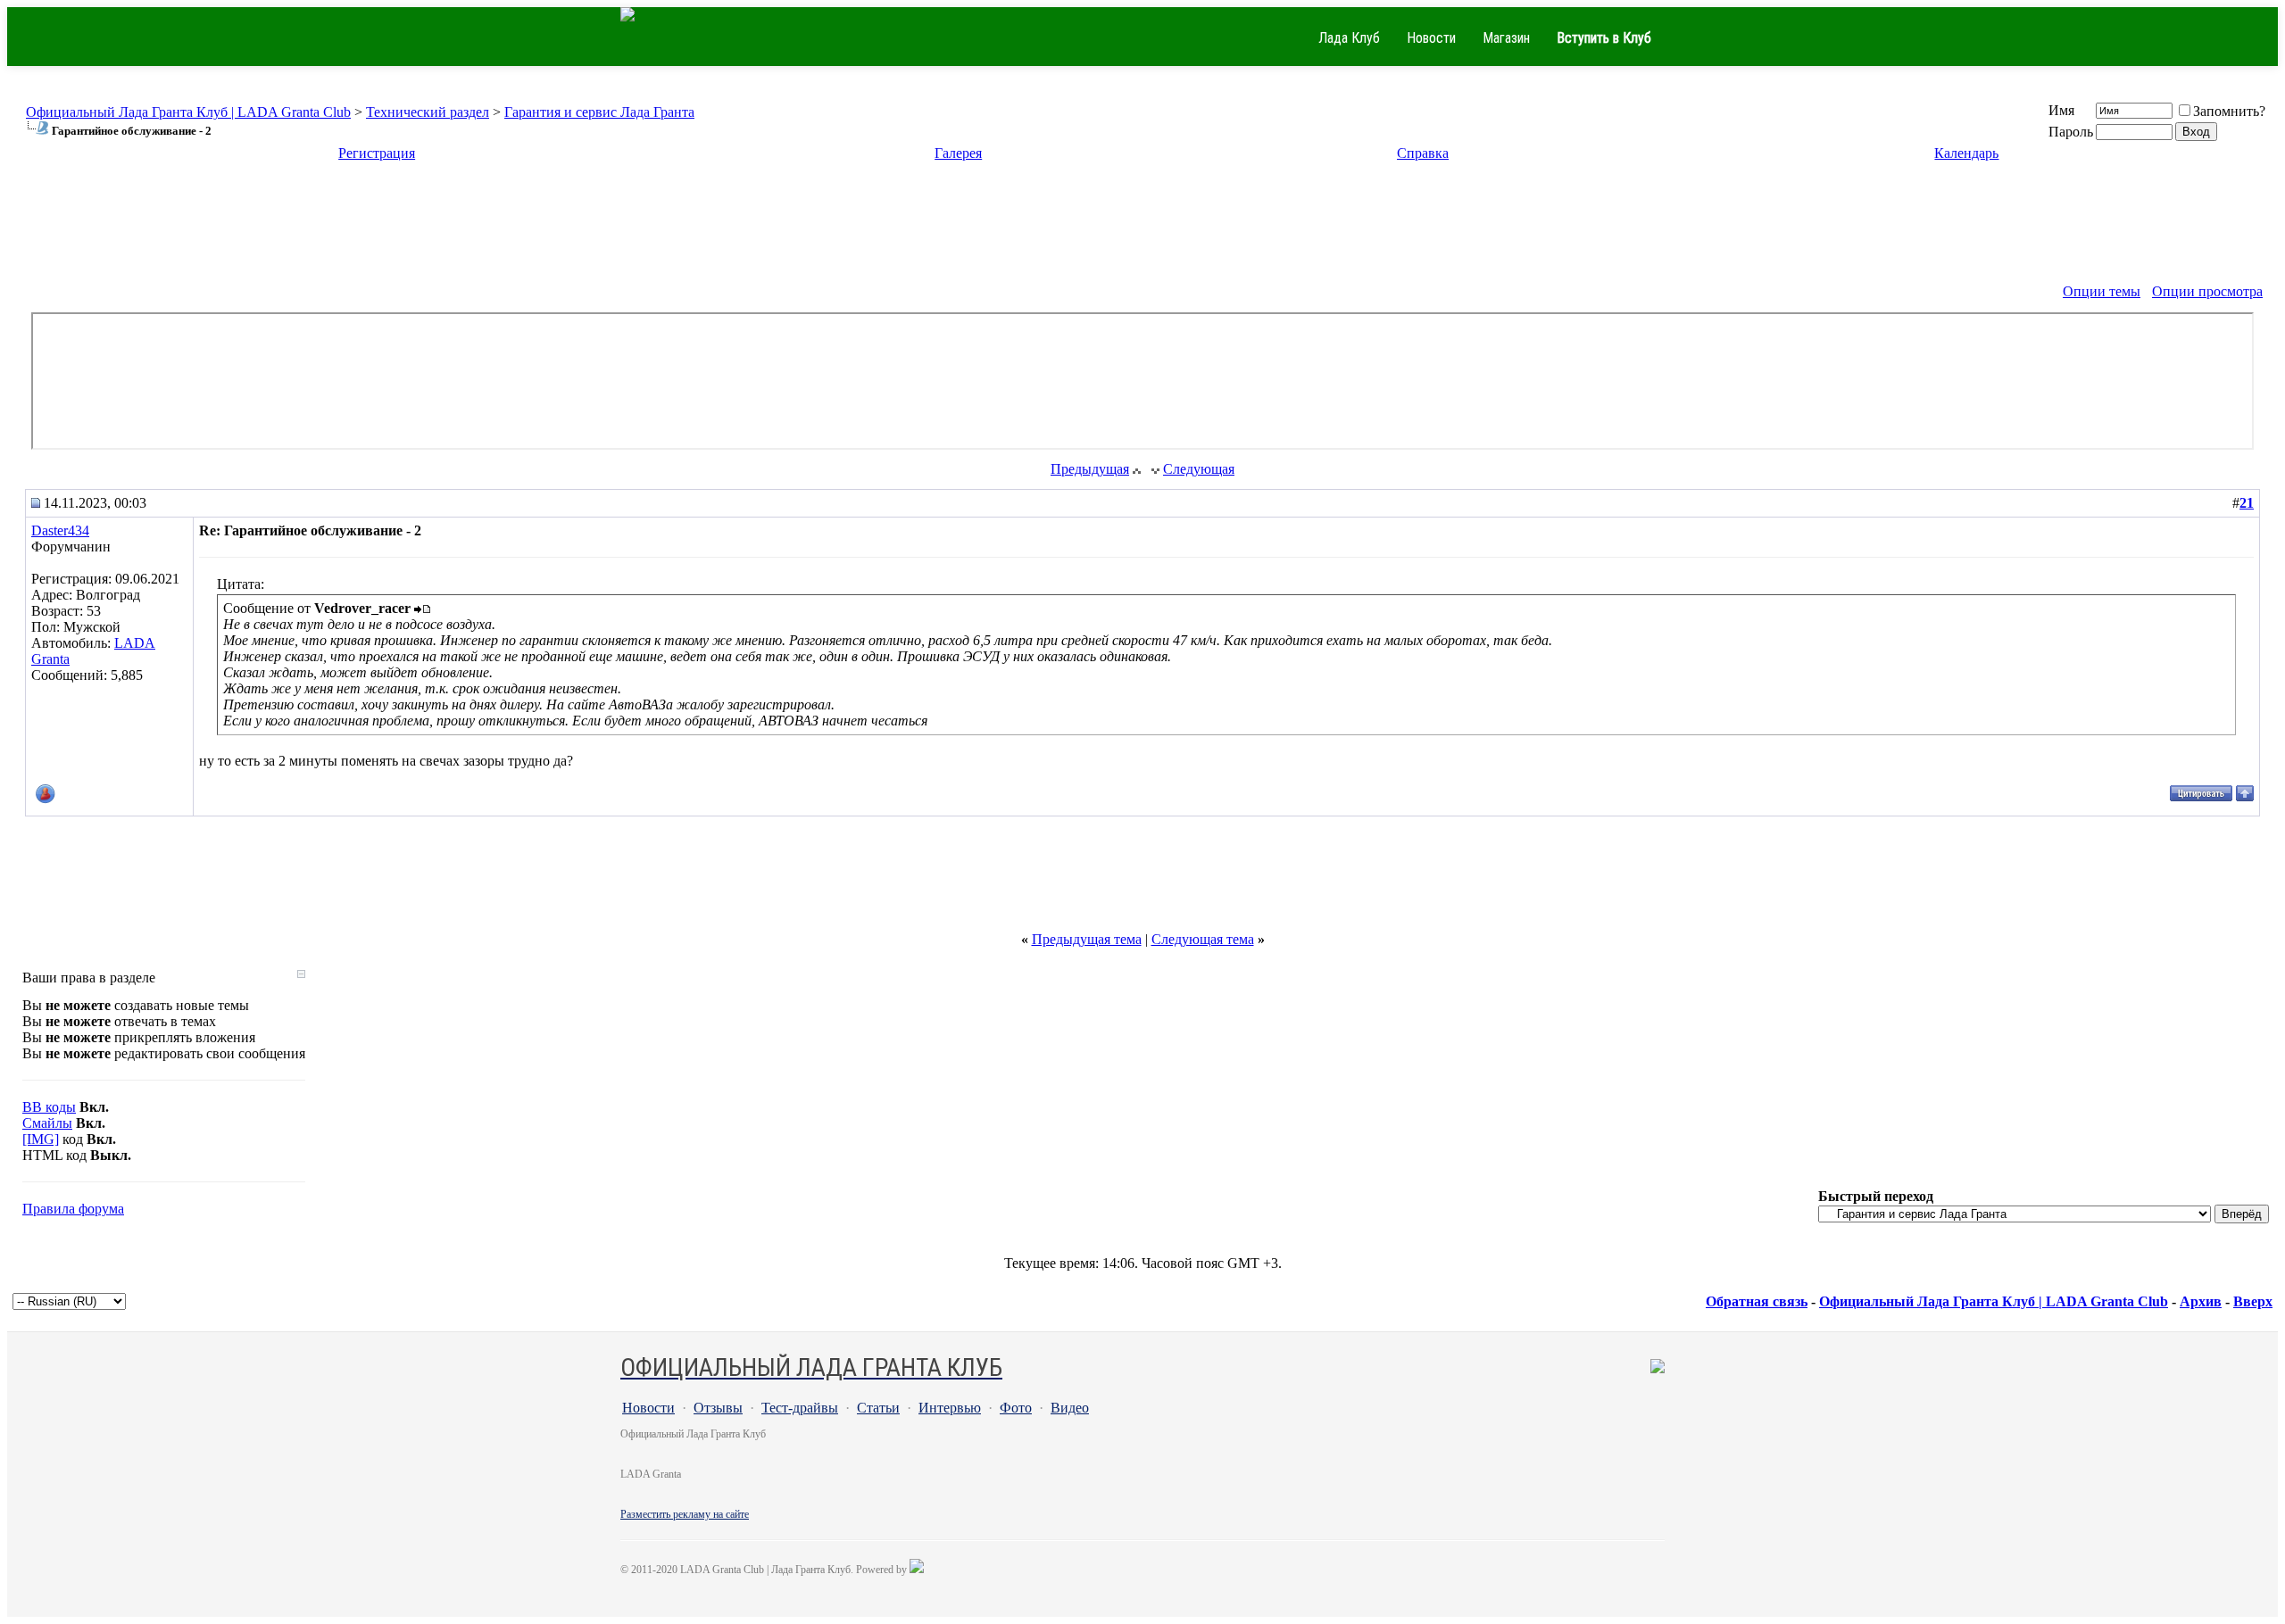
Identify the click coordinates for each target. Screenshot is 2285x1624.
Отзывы (718, 1408)
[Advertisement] (1142, 219)
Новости (1431, 38)
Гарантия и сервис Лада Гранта (599, 112)
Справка (1423, 153)
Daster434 (60, 530)
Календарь (1966, 153)
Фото (1016, 1408)
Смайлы (47, 1123)
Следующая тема (1203, 939)
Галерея (958, 153)
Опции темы (2102, 291)
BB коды (49, 1107)
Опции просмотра (2207, 291)
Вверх (2253, 1301)
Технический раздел (428, 112)
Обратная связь (1757, 1301)
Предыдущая (1090, 469)
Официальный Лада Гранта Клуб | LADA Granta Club (188, 112)
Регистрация (377, 153)
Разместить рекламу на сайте (685, 1514)
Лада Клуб (1349, 38)
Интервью (950, 1408)
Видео (1070, 1408)
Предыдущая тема (1087, 939)
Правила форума (73, 1209)
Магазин (1506, 38)
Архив (2201, 1301)
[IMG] (41, 1139)
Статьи (878, 1408)
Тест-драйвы (800, 1408)
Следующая (1199, 469)
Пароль (2071, 132)
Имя (2061, 110)
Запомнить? (2229, 111)
